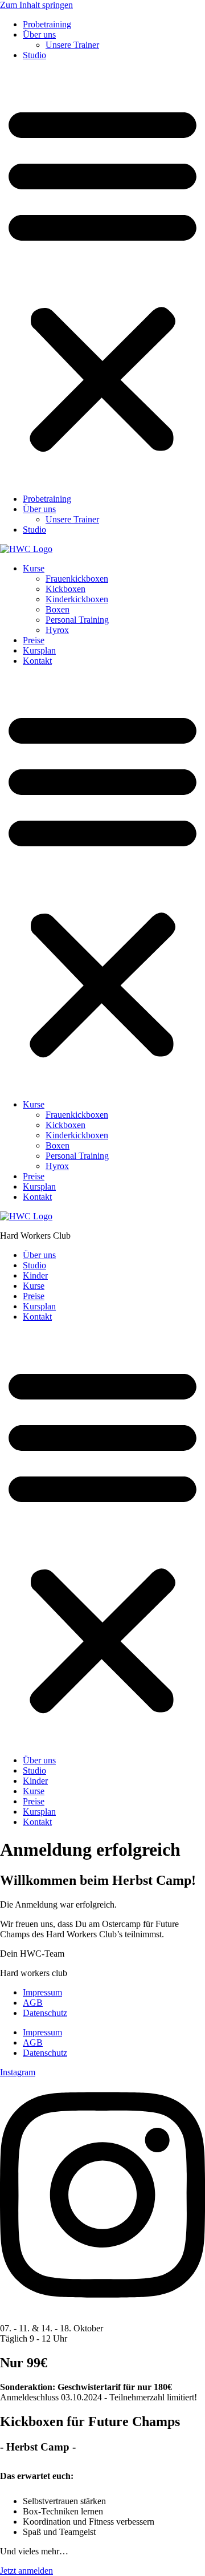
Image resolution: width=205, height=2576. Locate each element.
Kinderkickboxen (77, 599)
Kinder (35, 1275)
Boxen (58, 609)
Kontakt (37, 661)
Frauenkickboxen (77, 579)
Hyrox (57, 630)
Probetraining (47, 24)
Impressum (42, 1992)
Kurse (34, 568)
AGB (33, 2003)
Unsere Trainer (72, 45)
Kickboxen (65, 589)
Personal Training (77, 620)
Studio (34, 55)
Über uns (39, 35)
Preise (34, 640)
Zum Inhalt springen (36, 5)
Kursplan (39, 650)
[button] (102, 277)
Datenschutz (45, 2013)
